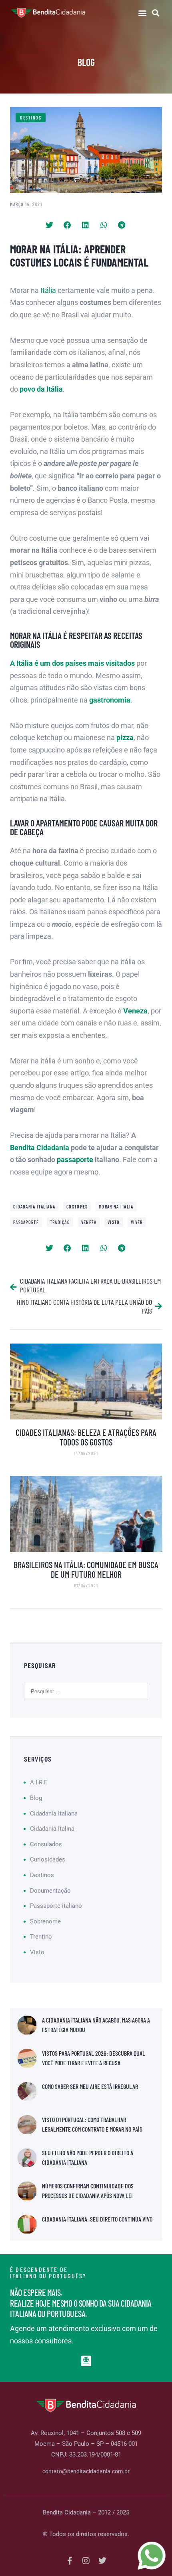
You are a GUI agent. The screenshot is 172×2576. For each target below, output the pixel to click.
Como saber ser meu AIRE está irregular (90, 2086)
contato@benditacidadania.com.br (86, 2471)
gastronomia (110, 700)
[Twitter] (102, 2561)
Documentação (50, 1891)
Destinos (31, 117)
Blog (36, 1798)
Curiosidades (48, 1859)
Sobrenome (45, 1921)
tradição (60, 1222)
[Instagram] (86, 2561)
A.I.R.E (39, 1782)
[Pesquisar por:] (86, 1691)
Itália (48, 290)
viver (137, 1222)
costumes (77, 1206)
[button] (142, 13)
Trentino (41, 1937)
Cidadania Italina (52, 1829)
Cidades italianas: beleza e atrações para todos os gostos (86, 1437)
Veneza (89, 1222)
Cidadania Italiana (54, 1814)
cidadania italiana (34, 1206)
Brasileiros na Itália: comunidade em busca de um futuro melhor (86, 1569)
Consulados (46, 1844)
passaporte (75, 1160)
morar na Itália (116, 1206)
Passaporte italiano (56, 1906)
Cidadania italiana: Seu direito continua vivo (97, 2219)
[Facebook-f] (70, 2561)
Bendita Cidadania (40, 1148)
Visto (114, 1222)
